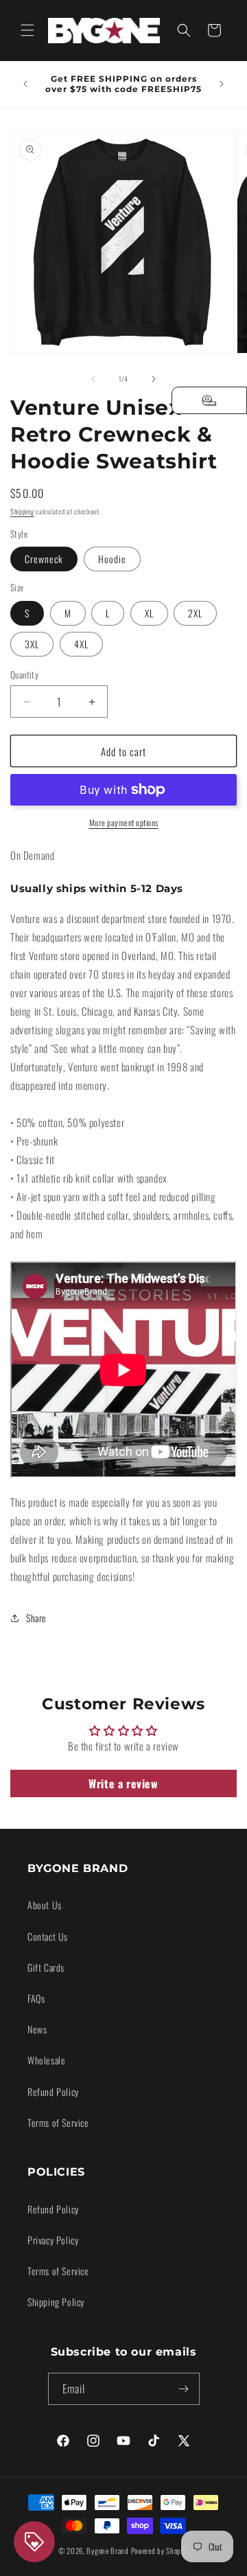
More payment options (124, 822)
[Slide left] (93, 379)
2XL (195, 613)
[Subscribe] (184, 2389)
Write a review (123, 1783)
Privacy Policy (53, 2240)
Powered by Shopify (160, 2551)
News (37, 2029)
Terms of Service (58, 2122)
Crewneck (44, 559)
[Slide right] (154, 379)
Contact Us (48, 1936)
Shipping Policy (56, 2302)
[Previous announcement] (25, 84)
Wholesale (46, 2060)
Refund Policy (53, 2091)
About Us (45, 1905)
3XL (32, 644)
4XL (81, 644)
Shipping (22, 511)
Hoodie (112, 559)
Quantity (24, 675)
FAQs (36, 1998)
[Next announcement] (222, 84)
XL (149, 613)
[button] (27, 30)
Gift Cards (46, 1967)
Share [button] (36, 1618)
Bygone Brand (107, 2551)
